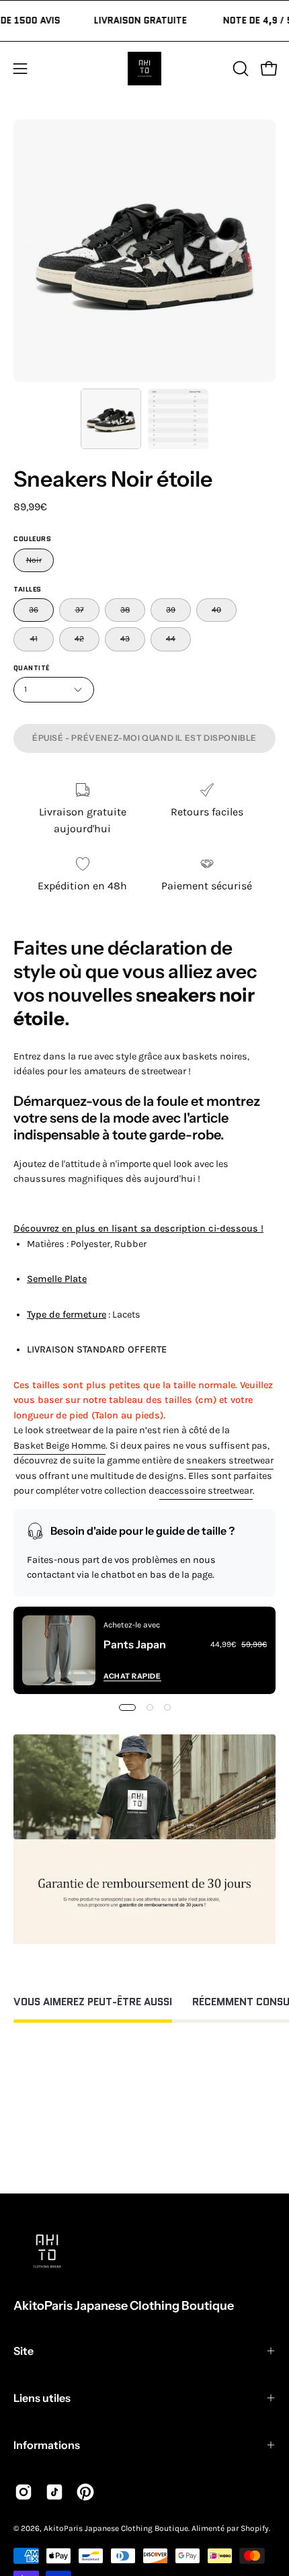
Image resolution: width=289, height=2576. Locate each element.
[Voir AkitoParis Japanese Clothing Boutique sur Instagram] (24, 2492)
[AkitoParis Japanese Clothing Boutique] (144, 69)
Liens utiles (42, 2398)
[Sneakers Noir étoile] (111, 419)
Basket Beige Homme (59, 1446)
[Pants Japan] (59, 1650)
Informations (47, 2445)
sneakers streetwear (230, 1460)
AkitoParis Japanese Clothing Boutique (124, 2306)
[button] (239, 69)
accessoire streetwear (206, 1491)
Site (24, 2351)
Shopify (255, 2528)
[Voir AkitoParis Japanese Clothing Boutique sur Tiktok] (54, 2492)
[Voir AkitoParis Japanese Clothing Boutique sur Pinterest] (85, 2492)
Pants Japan (135, 1644)
